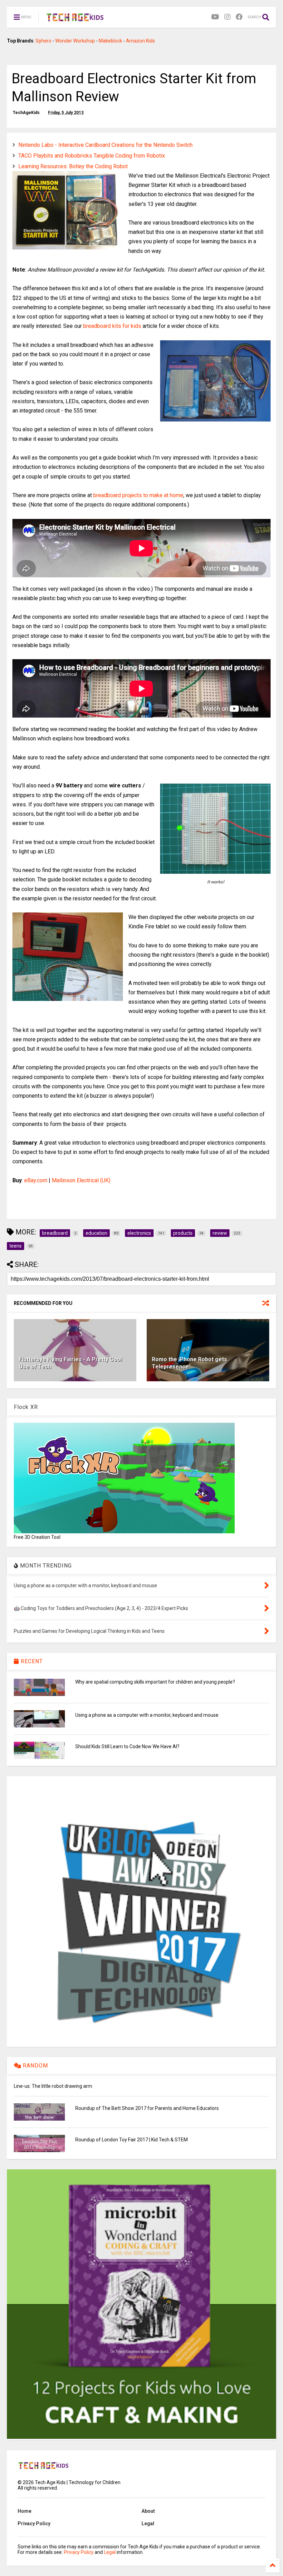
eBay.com (36, 1180)
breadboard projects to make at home (138, 495)
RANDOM (35, 2066)
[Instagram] (227, 17)
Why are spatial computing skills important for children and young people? (155, 1682)
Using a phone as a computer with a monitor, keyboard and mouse (147, 1715)
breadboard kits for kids (112, 326)
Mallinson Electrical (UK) (81, 1180)
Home (25, 2511)
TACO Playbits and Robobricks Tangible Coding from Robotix (92, 156)
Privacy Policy (34, 2523)
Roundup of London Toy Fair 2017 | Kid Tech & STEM (131, 2140)
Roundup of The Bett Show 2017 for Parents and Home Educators (147, 2108)
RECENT (31, 1661)
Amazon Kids (140, 41)
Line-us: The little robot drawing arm (53, 2086)
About (148, 2511)
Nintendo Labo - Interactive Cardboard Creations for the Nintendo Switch (105, 145)
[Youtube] (215, 17)
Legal (148, 2523)
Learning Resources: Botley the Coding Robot (73, 166)
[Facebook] (239, 17)
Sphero (43, 41)
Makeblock (110, 41)
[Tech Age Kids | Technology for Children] (75, 19)
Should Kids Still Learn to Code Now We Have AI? (127, 1746)
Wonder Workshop (75, 41)
